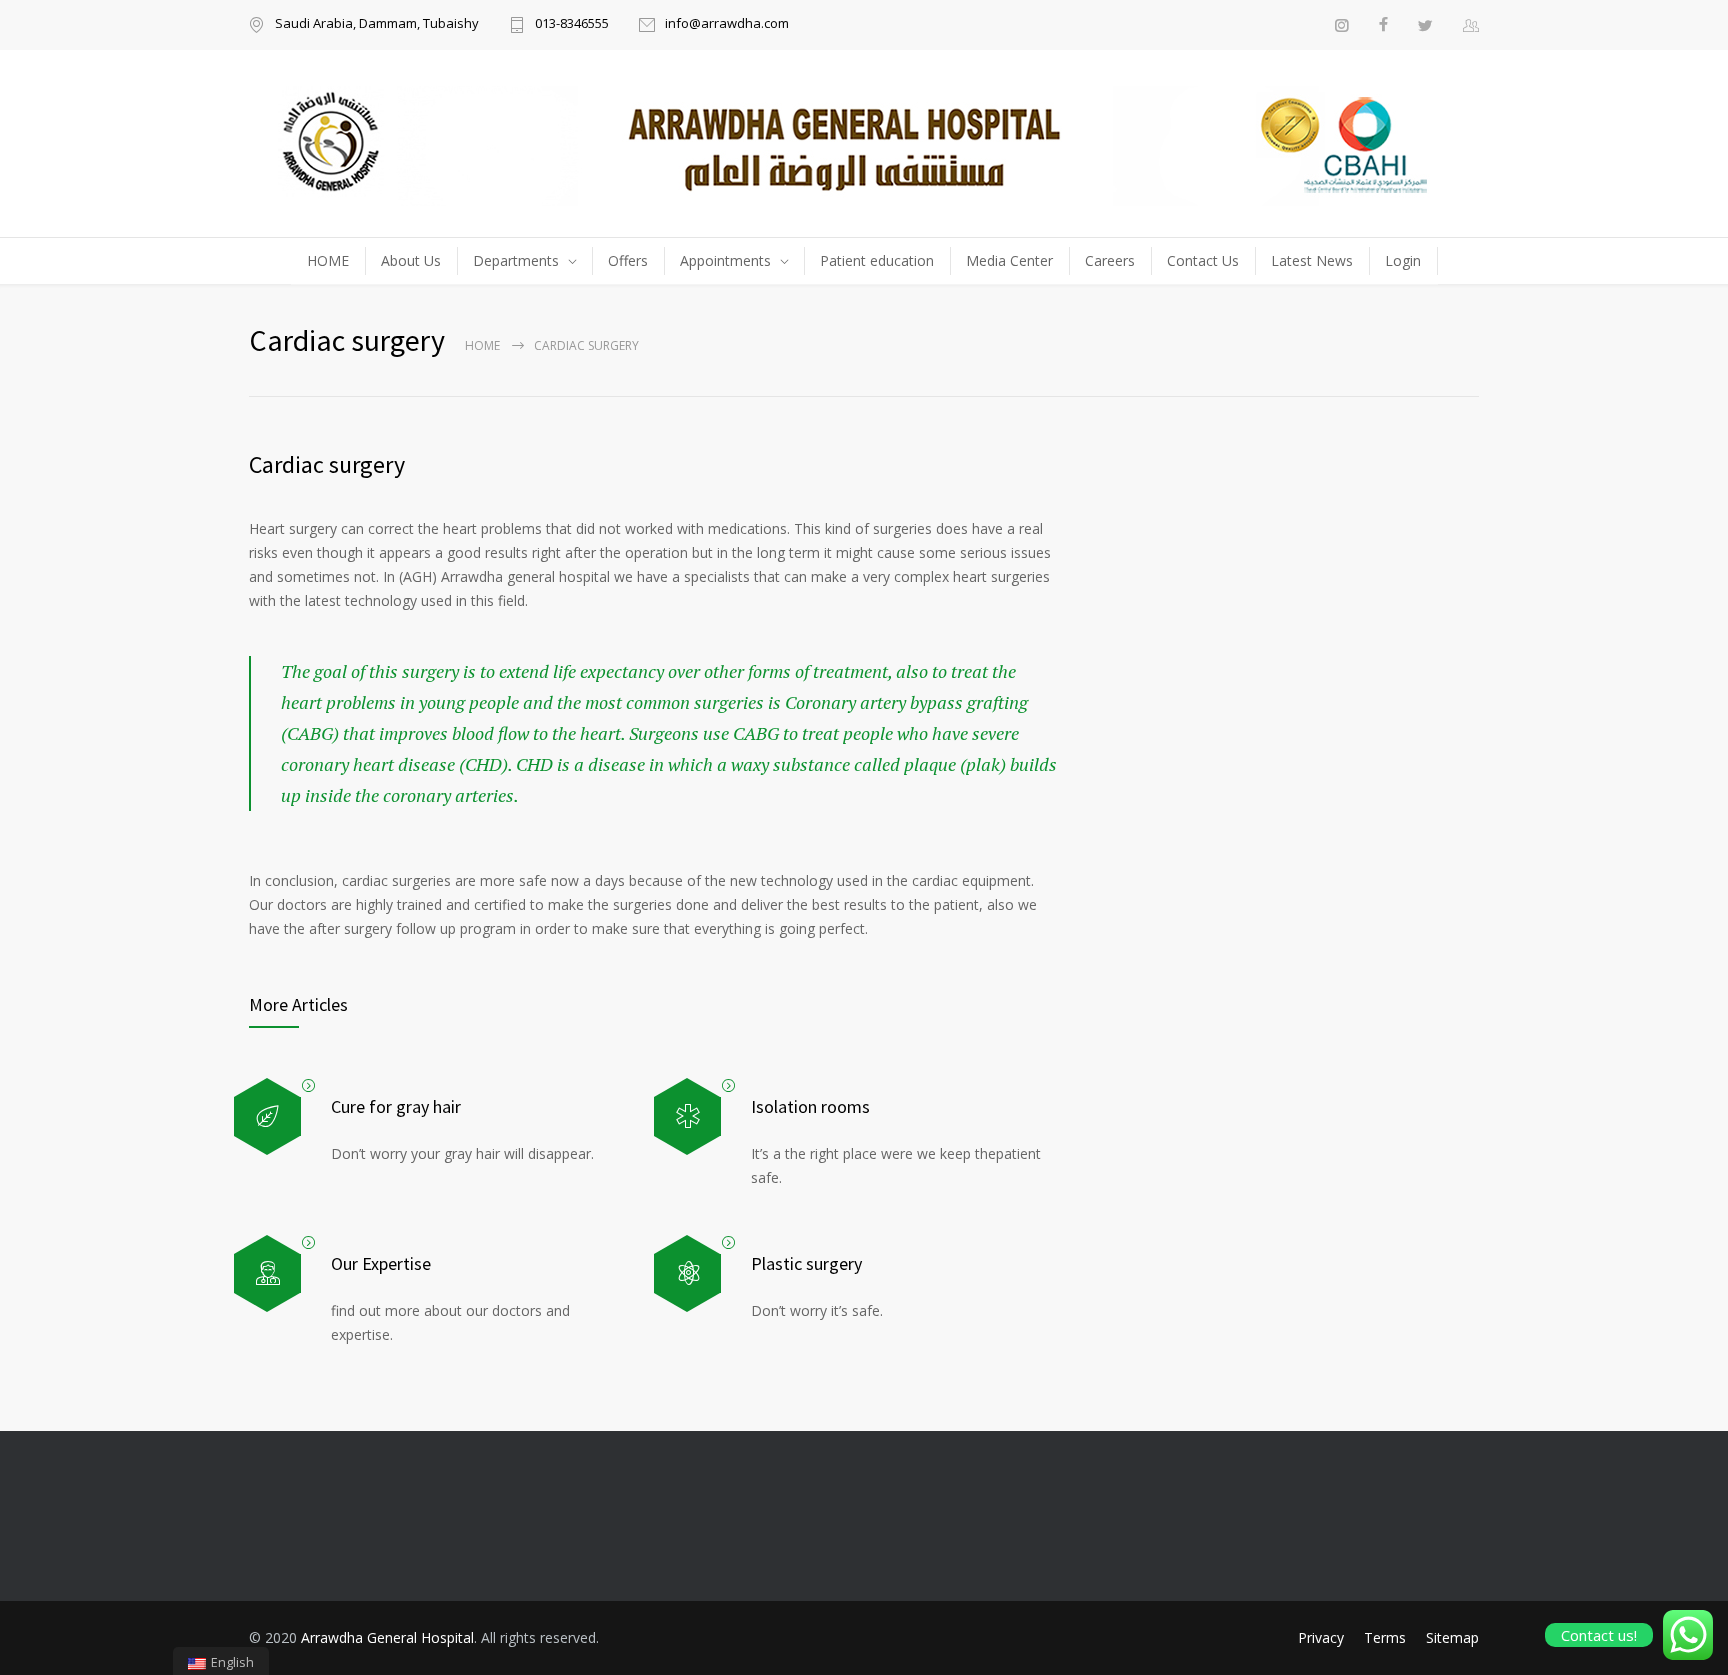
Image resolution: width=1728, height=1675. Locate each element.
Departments (516, 260)
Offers (628, 260)
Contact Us (1203, 260)
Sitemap (1452, 1637)
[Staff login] (1471, 25)
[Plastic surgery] (687, 1273)
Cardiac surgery (327, 464)
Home (482, 345)
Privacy (1321, 1637)
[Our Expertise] (267, 1273)
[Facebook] (1383, 25)
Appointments (725, 260)
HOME (328, 260)
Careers (1110, 260)
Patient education (877, 260)
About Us (411, 260)
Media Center (1009, 260)
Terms (1385, 1637)
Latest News (1312, 260)
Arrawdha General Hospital (387, 1637)
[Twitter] (1425, 25)
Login (1403, 260)
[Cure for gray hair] (267, 1116)
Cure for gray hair (396, 1106)
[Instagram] (1341, 25)
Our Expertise (381, 1263)
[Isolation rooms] (687, 1116)
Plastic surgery (806, 1263)
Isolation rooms (810, 1106)
